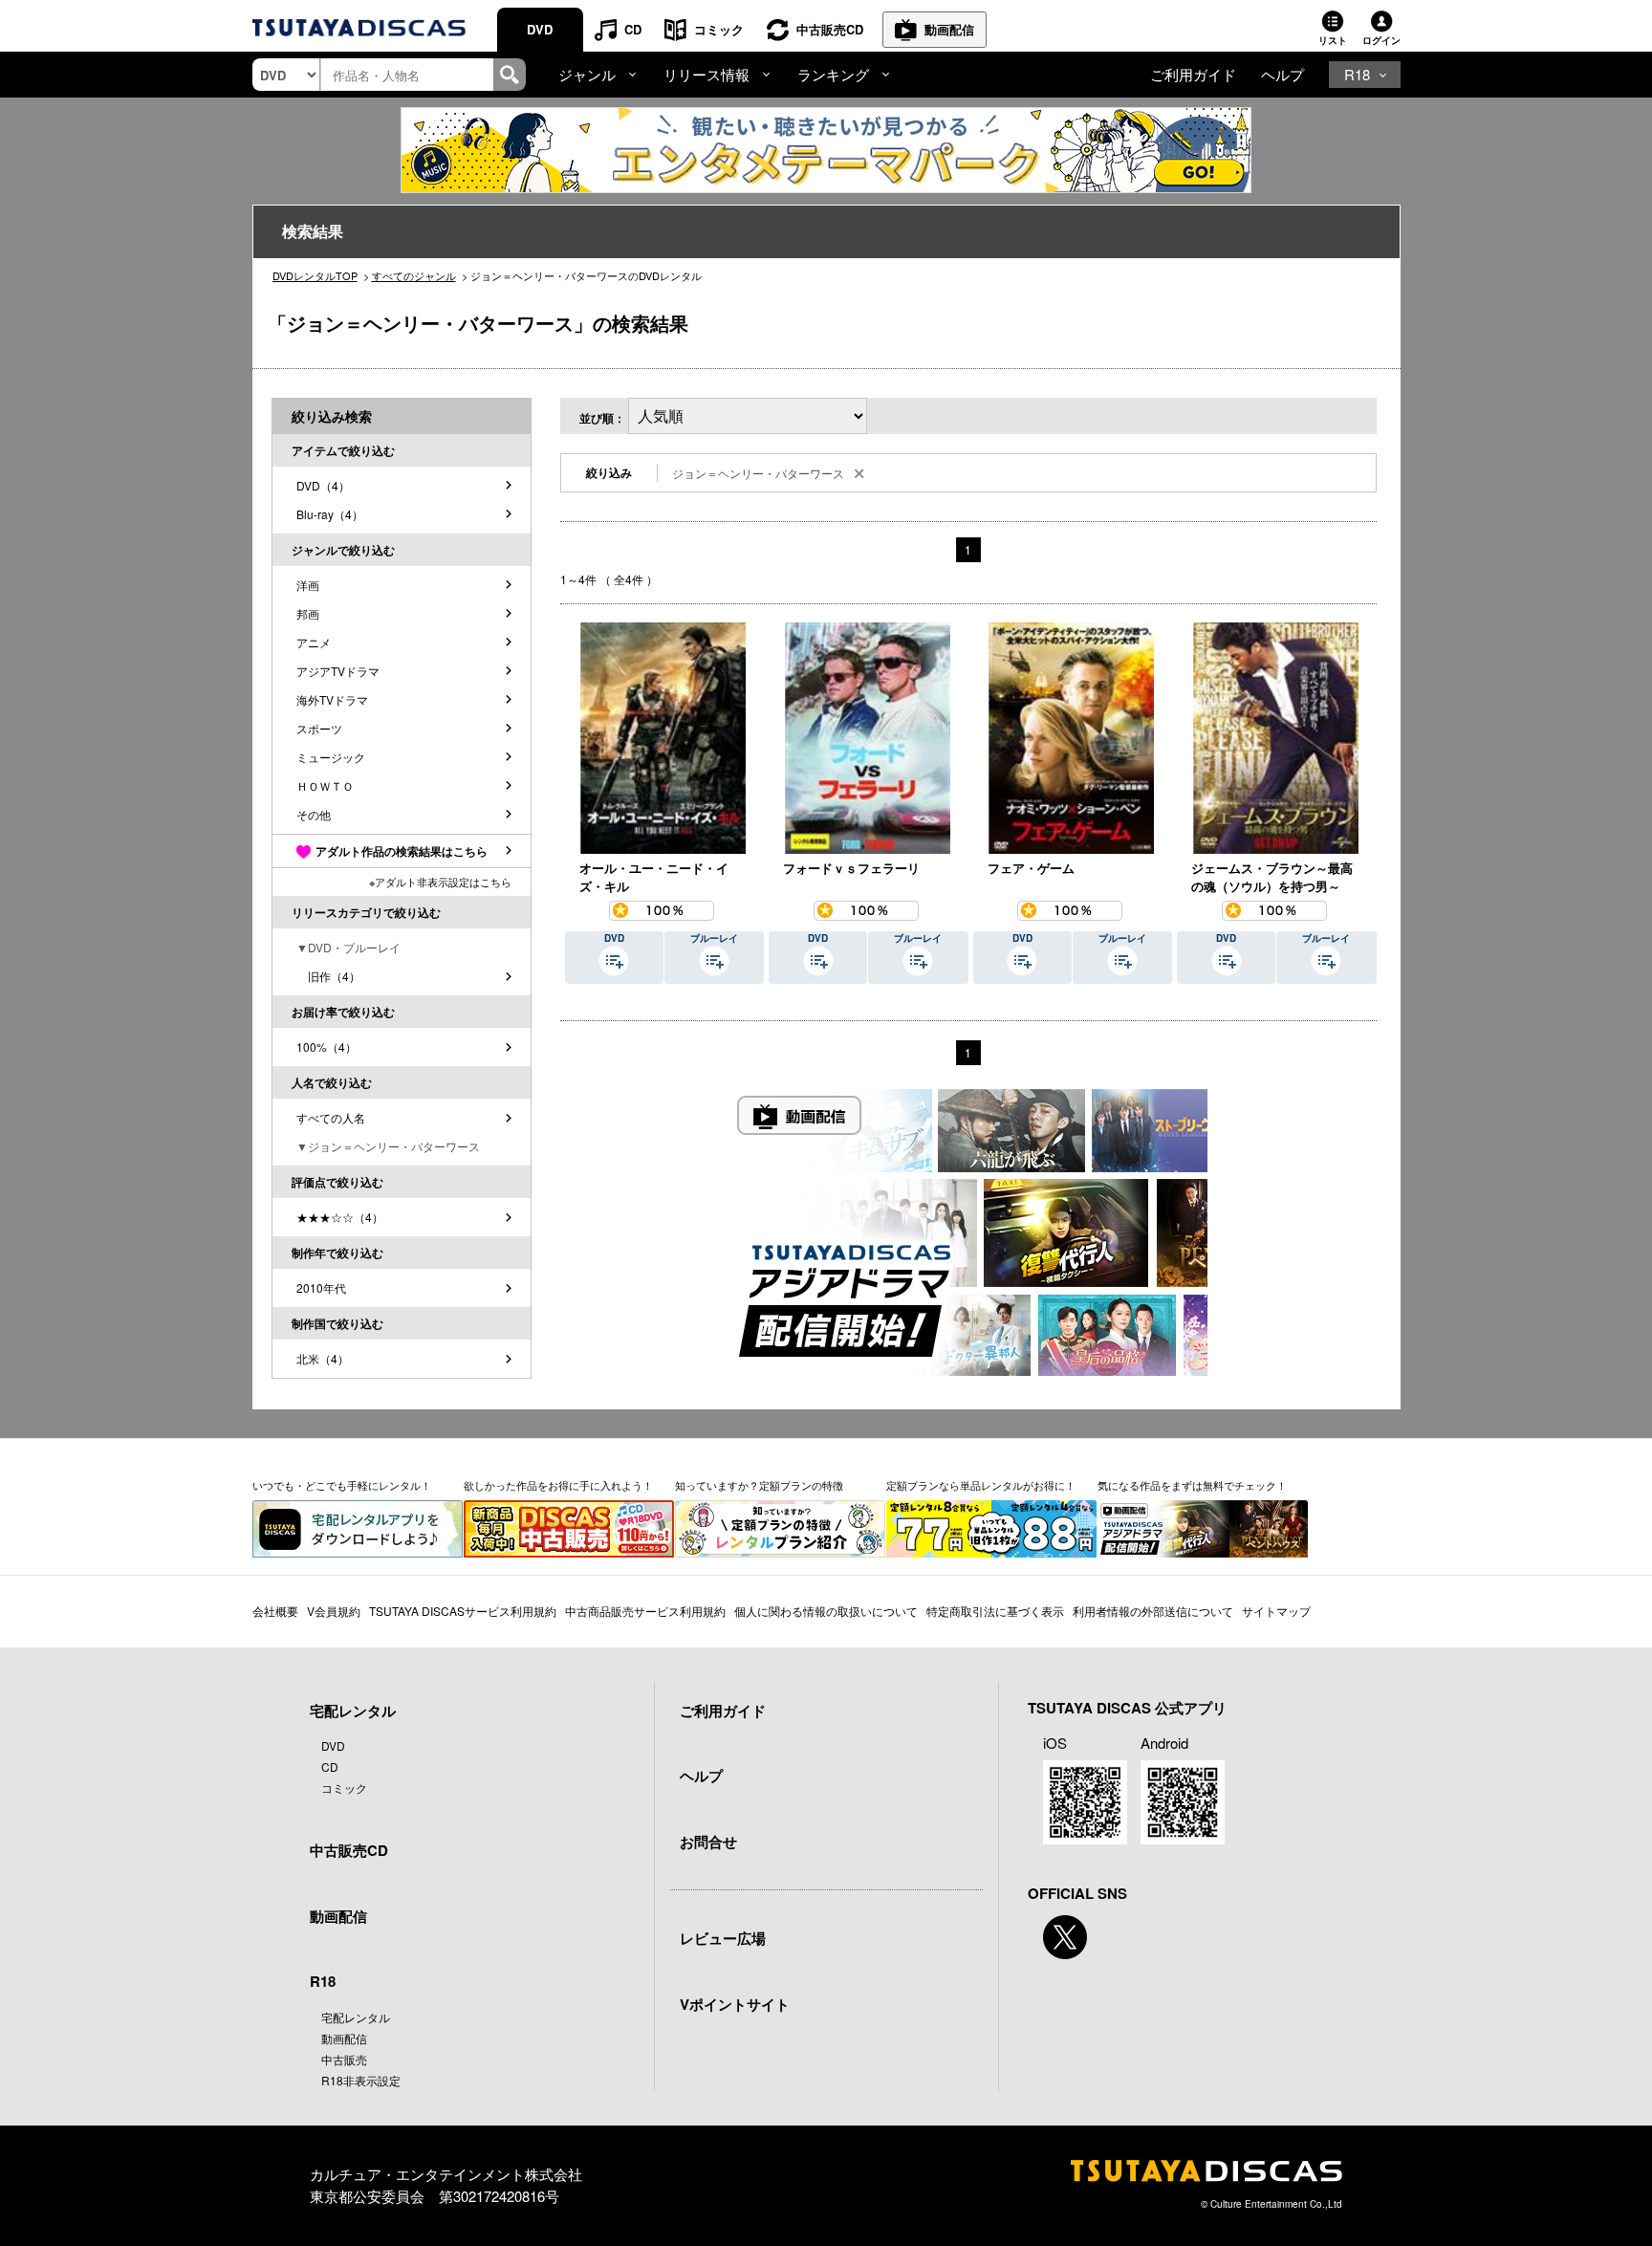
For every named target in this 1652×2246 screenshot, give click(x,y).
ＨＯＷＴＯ (325, 785)
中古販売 (344, 2059)
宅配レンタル (356, 2017)
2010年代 (321, 1287)
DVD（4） (323, 485)
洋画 (308, 585)
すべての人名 (331, 1117)
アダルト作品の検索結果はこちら (402, 851)
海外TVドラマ (332, 699)
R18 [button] (1357, 74)
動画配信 (949, 29)
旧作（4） (328, 976)
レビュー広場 (723, 1938)
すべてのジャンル (414, 275)
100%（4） (326, 1047)
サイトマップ (1276, 1611)
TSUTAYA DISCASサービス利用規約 (463, 1611)
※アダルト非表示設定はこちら (440, 882)
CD (633, 29)
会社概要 (275, 1611)
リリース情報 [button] (706, 74)
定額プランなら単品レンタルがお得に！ (981, 1485)
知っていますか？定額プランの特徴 (759, 1485)
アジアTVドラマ (338, 671)
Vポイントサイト (735, 2004)
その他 (314, 814)
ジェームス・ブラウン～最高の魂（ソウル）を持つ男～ (1272, 877)
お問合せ (708, 1842)
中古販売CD (830, 29)
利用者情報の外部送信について (1153, 1611)
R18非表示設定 (361, 2080)
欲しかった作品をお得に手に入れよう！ (558, 1485)
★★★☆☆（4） (340, 1217)
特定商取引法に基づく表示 (995, 1611)
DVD (540, 29)
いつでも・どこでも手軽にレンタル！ (342, 1485)
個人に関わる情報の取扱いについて (826, 1611)
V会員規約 (334, 1611)
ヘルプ (1282, 74)
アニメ (314, 642)
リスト (1333, 40)
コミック (719, 29)
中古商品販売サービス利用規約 (645, 1611)
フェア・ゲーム (1031, 868)
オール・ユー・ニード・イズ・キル (654, 877)
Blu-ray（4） (330, 514)
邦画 (308, 613)
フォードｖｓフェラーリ (851, 868)
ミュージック (331, 757)
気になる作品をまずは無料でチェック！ (1192, 1485)
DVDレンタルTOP (315, 275)
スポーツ (319, 728)
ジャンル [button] (587, 74)
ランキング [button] (833, 74)
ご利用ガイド (1193, 74)
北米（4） (323, 1358)
